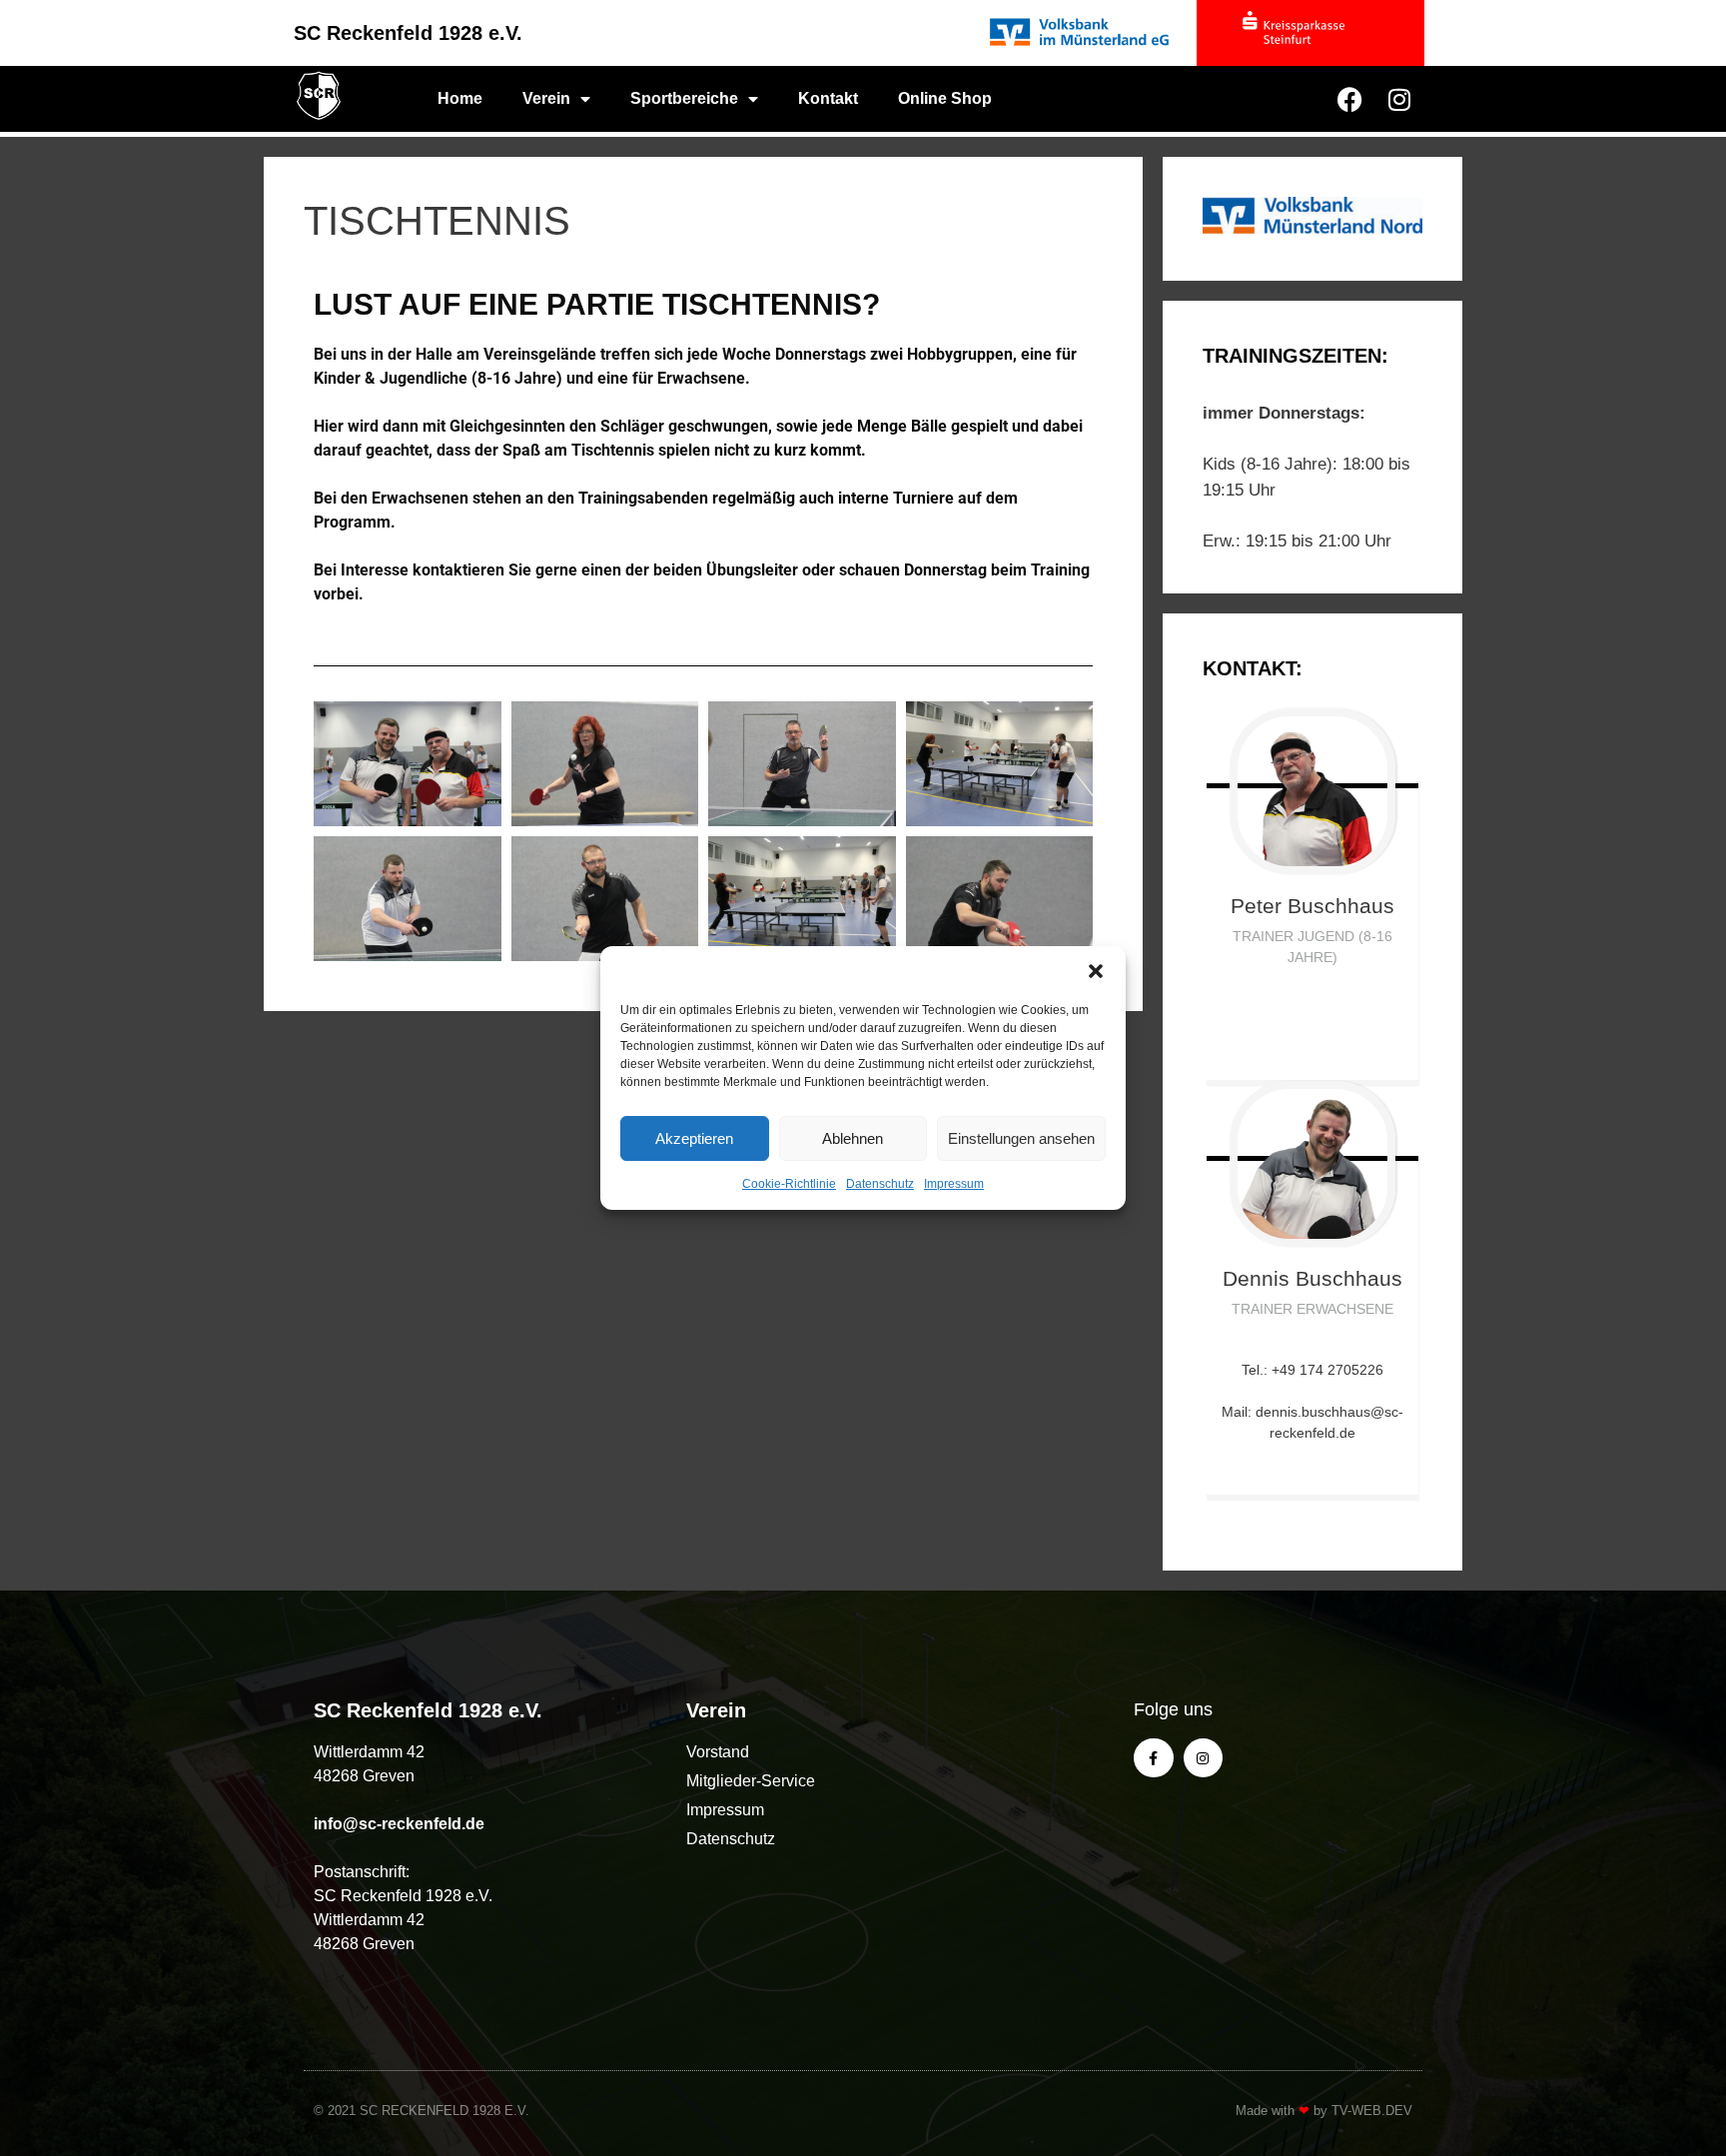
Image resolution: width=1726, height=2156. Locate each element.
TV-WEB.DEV (1372, 2111)
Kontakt (828, 98)
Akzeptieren (694, 1138)
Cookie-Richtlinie (789, 1184)
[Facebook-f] (1153, 1758)
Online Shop (945, 98)
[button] (1096, 971)
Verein (546, 98)
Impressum (954, 1184)
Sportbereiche (684, 98)
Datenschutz (880, 1184)
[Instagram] (1399, 99)
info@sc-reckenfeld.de (399, 1824)
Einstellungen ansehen (1021, 1138)
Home (460, 98)
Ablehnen (853, 1138)
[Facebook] (1349, 99)
